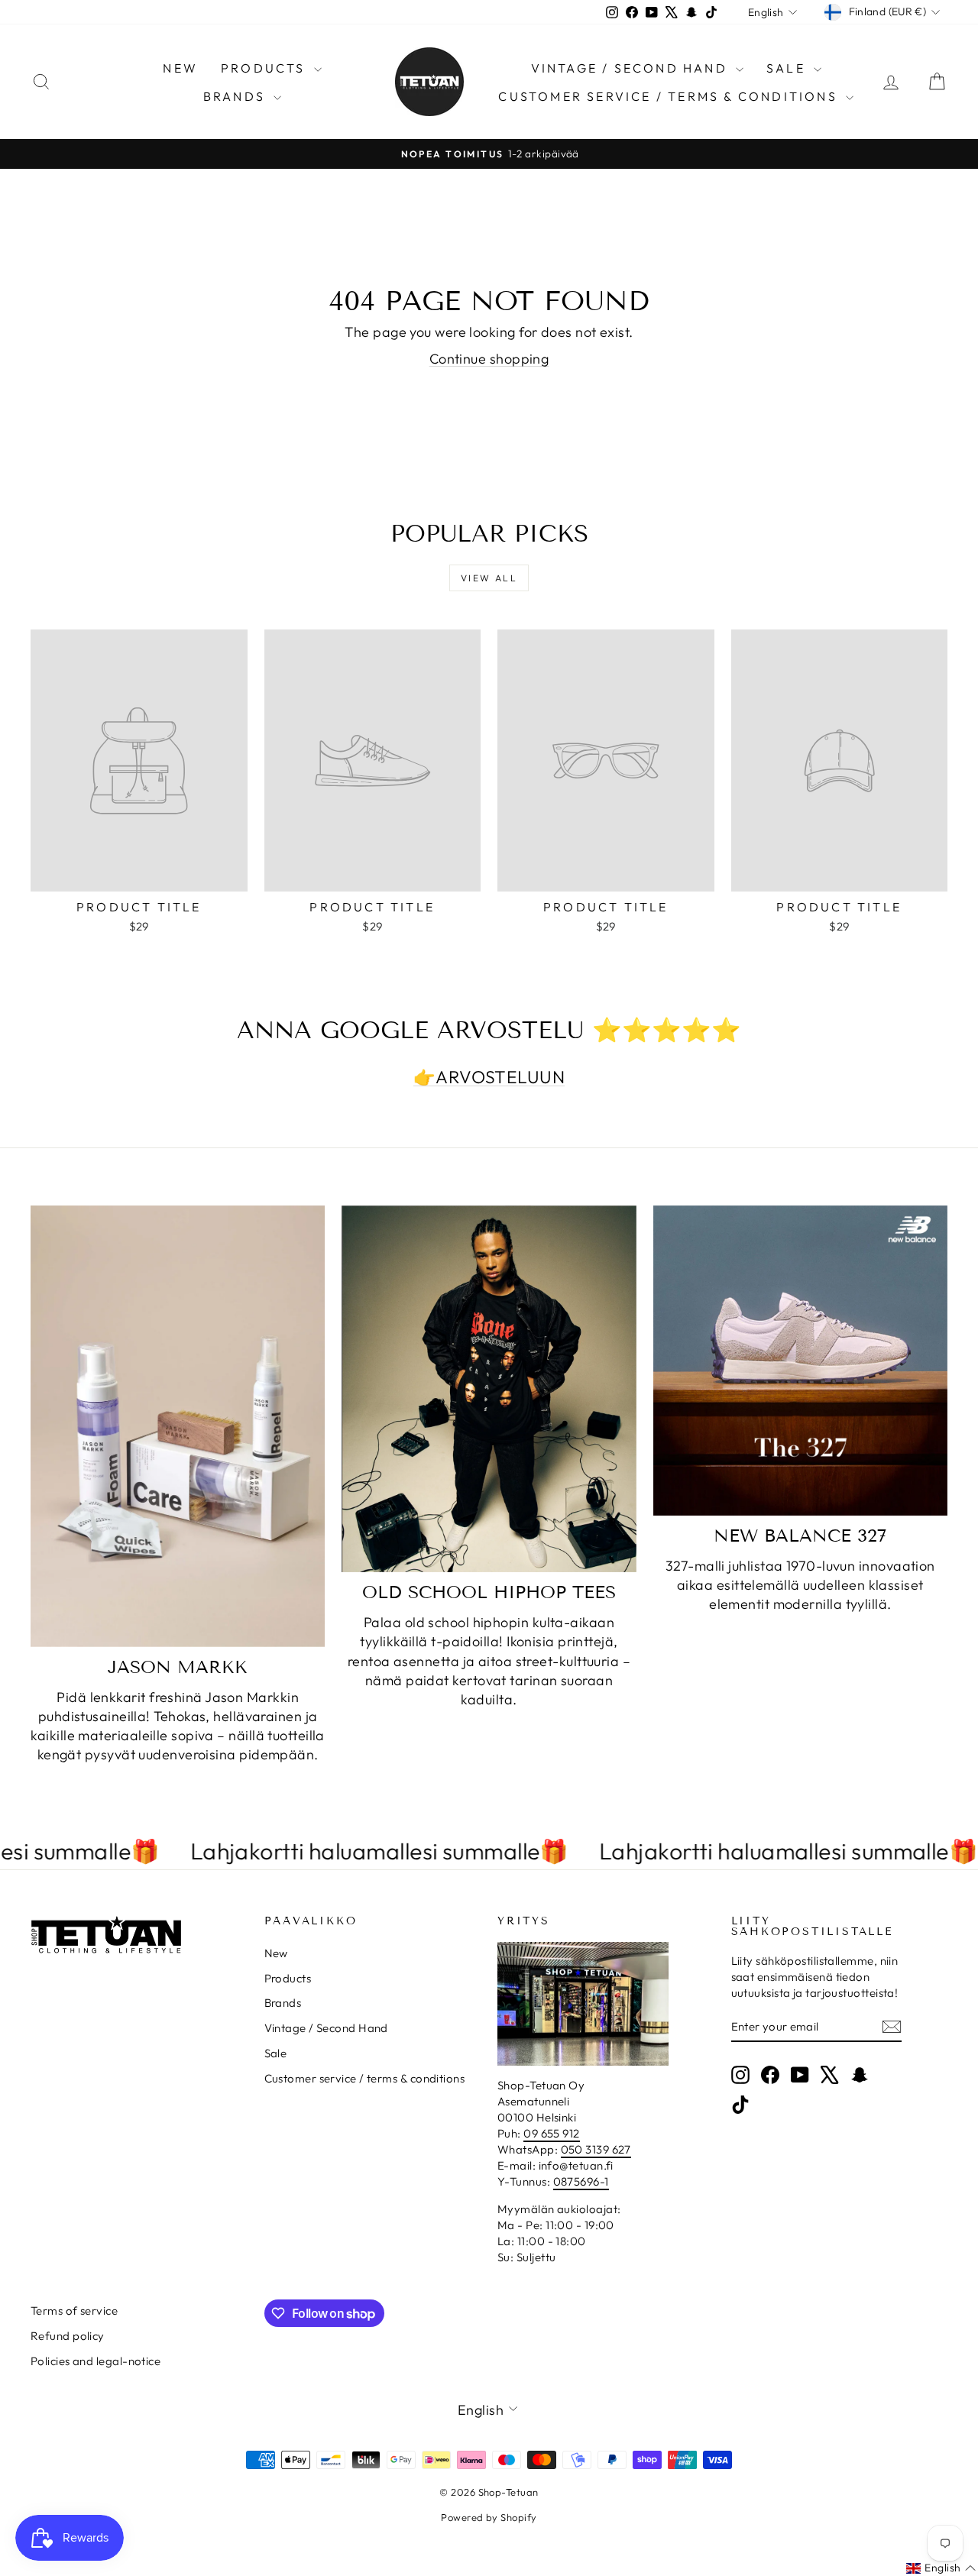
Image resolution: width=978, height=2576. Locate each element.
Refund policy (68, 2336)
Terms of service (74, 2311)
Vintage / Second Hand (631, 68)
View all (489, 578)
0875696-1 (581, 2181)
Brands (236, 96)
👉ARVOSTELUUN (489, 1077)
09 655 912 (552, 2133)
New (180, 68)
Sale (788, 68)
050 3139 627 (596, 2149)
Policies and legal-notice (96, 2361)
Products (266, 68)
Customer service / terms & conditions (670, 96)
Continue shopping (489, 359)
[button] (941, 2568)
